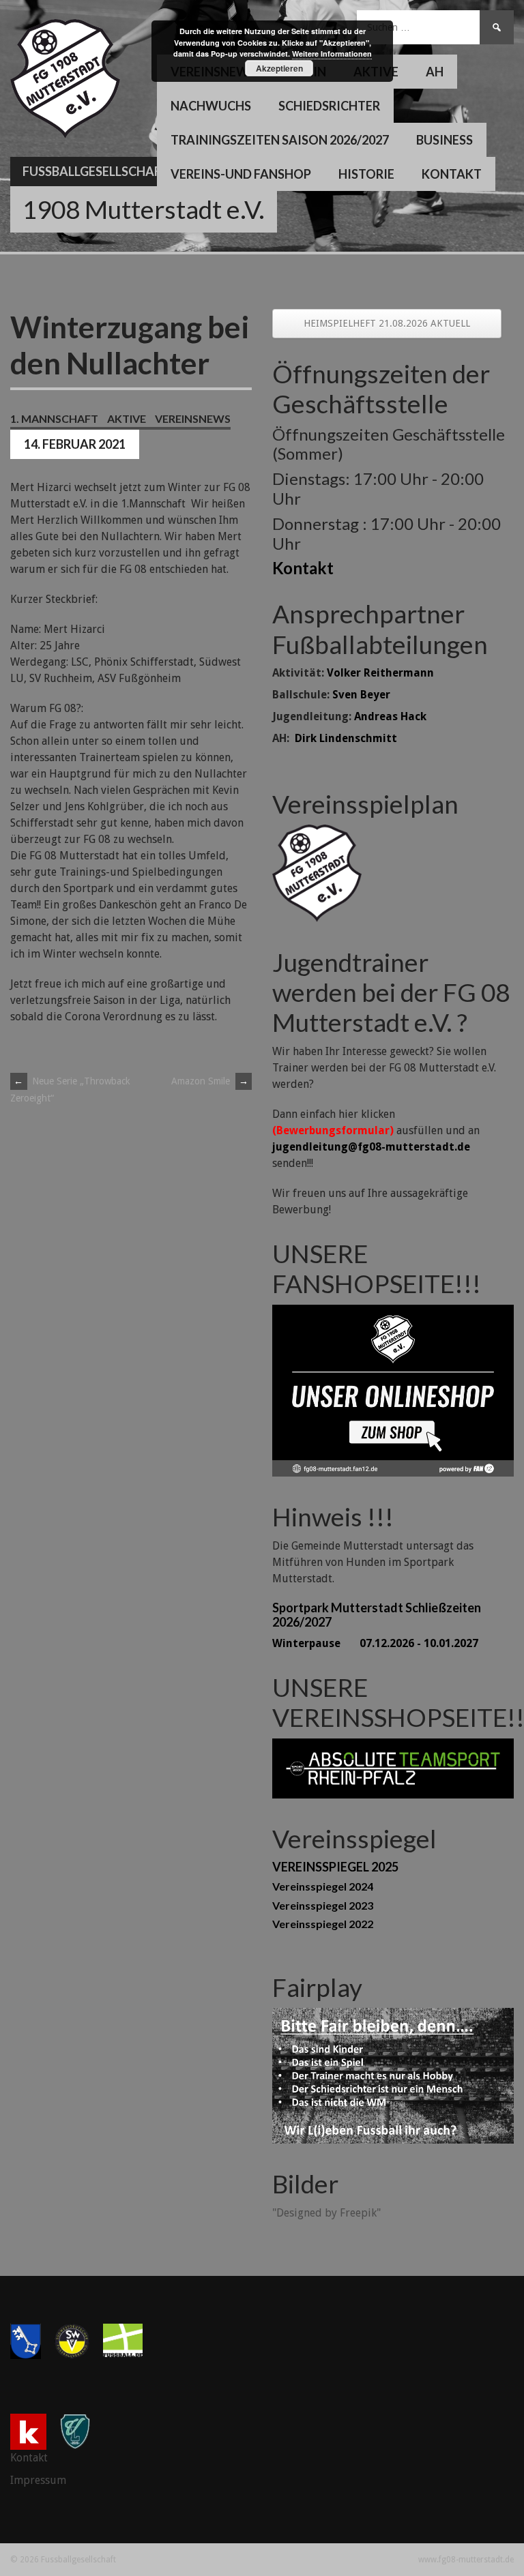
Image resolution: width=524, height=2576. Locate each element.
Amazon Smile (210, 1081)
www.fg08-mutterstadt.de (466, 2560)
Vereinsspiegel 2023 (323, 1905)
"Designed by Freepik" (326, 2213)
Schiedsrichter (329, 106)
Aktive (127, 418)
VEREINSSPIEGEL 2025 (335, 1867)
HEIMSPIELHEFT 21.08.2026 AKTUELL (387, 323)
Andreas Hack (390, 716)
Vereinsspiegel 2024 (323, 1886)
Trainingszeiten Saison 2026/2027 (280, 140)
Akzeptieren (279, 68)
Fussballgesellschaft (96, 171)
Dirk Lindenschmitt (346, 738)
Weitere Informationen (332, 54)
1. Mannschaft (54, 418)
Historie (366, 174)
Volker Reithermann (380, 673)
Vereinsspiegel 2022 (323, 1924)
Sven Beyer (361, 695)
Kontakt (452, 174)
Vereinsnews (193, 418)
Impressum (38, 2480)
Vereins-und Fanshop (241, 174)
